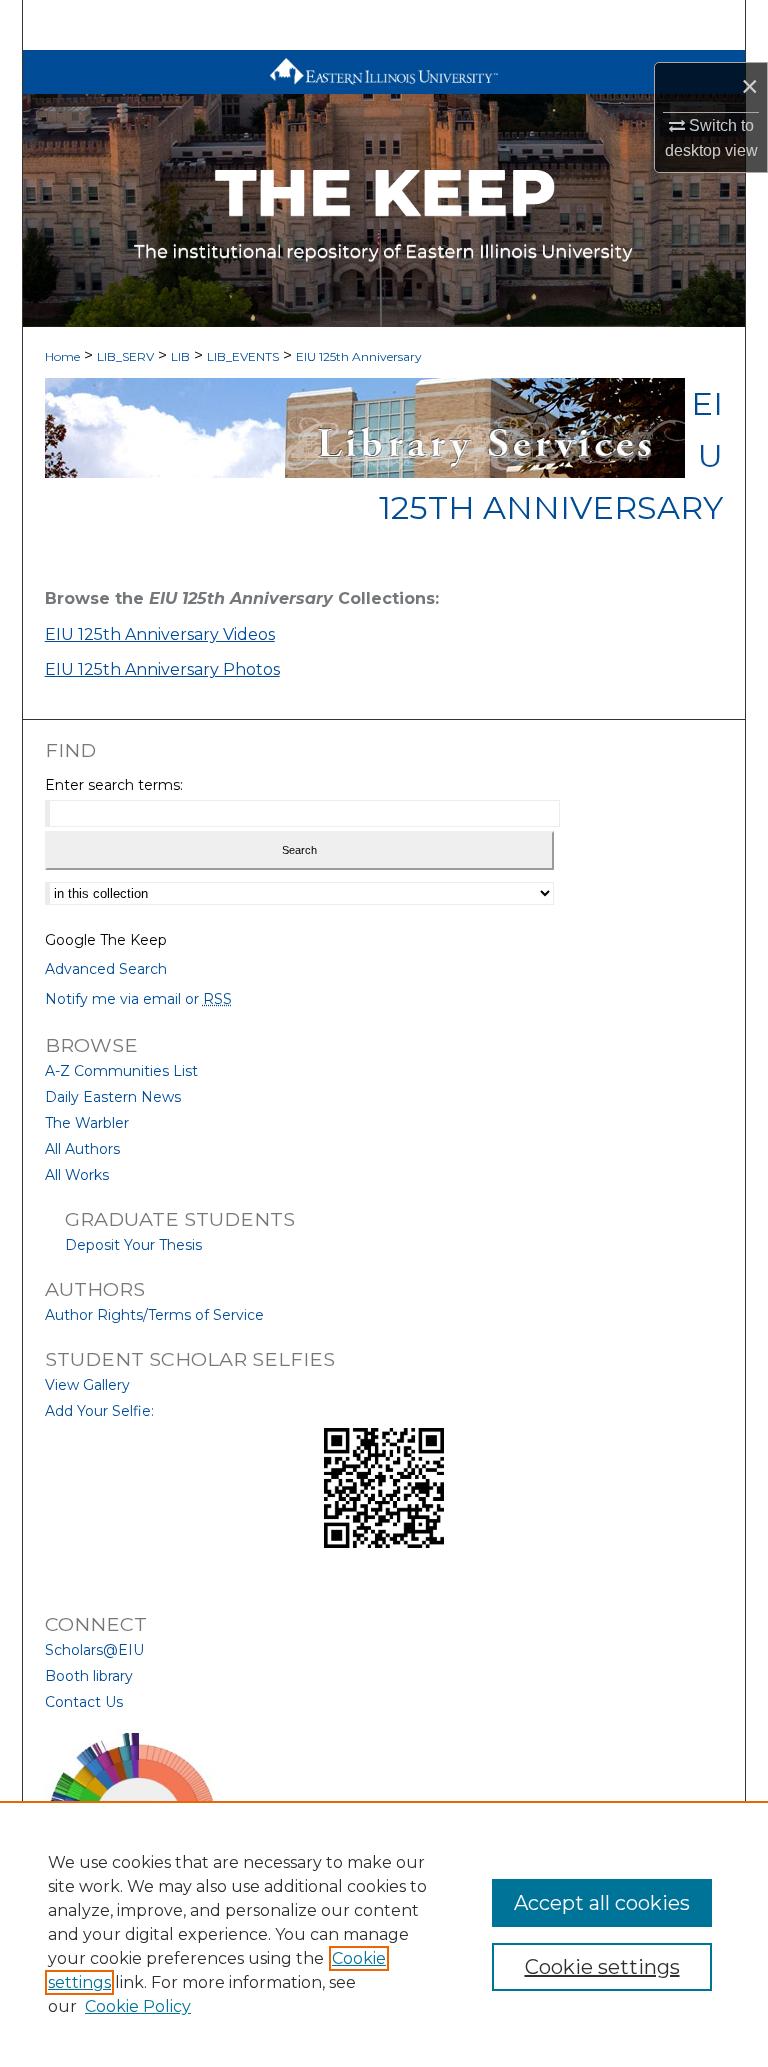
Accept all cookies (602, 1903)
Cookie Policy (138, 2006)
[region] (384, 1934)
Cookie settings (602, 1967)
